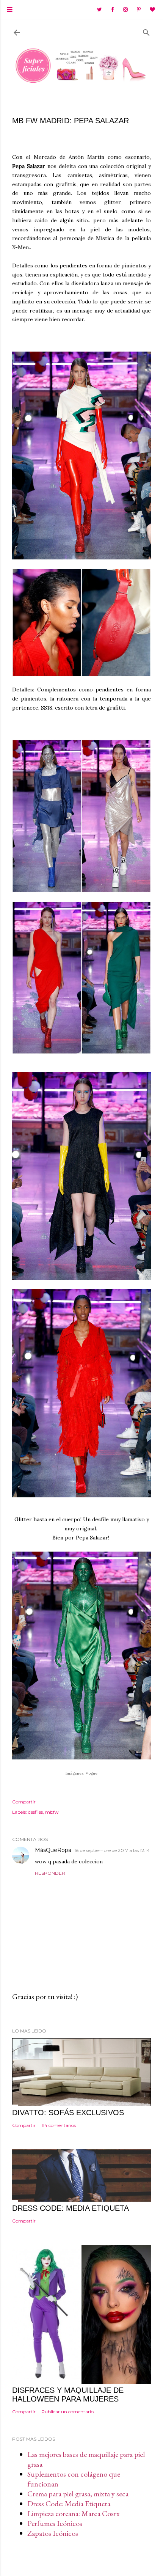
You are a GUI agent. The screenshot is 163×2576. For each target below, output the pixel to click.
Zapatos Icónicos (53, 2533)
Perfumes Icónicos (55, 2523)
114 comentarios (59, 2125)
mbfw (52, 1812)
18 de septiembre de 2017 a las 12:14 (112, 1850)
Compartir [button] (24, 1802)
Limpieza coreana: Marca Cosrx (74, 2513)
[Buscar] (146, 31)
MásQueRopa (53, 1850)
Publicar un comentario (67, 2412)
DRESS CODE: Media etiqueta (71, 2208)
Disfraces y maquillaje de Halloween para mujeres (68, 2395)
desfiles (35, 1812)
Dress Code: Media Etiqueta (69, 2504)
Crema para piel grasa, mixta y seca (78, 2494)
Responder (50, 1873)
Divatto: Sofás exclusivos (68, 2113)
